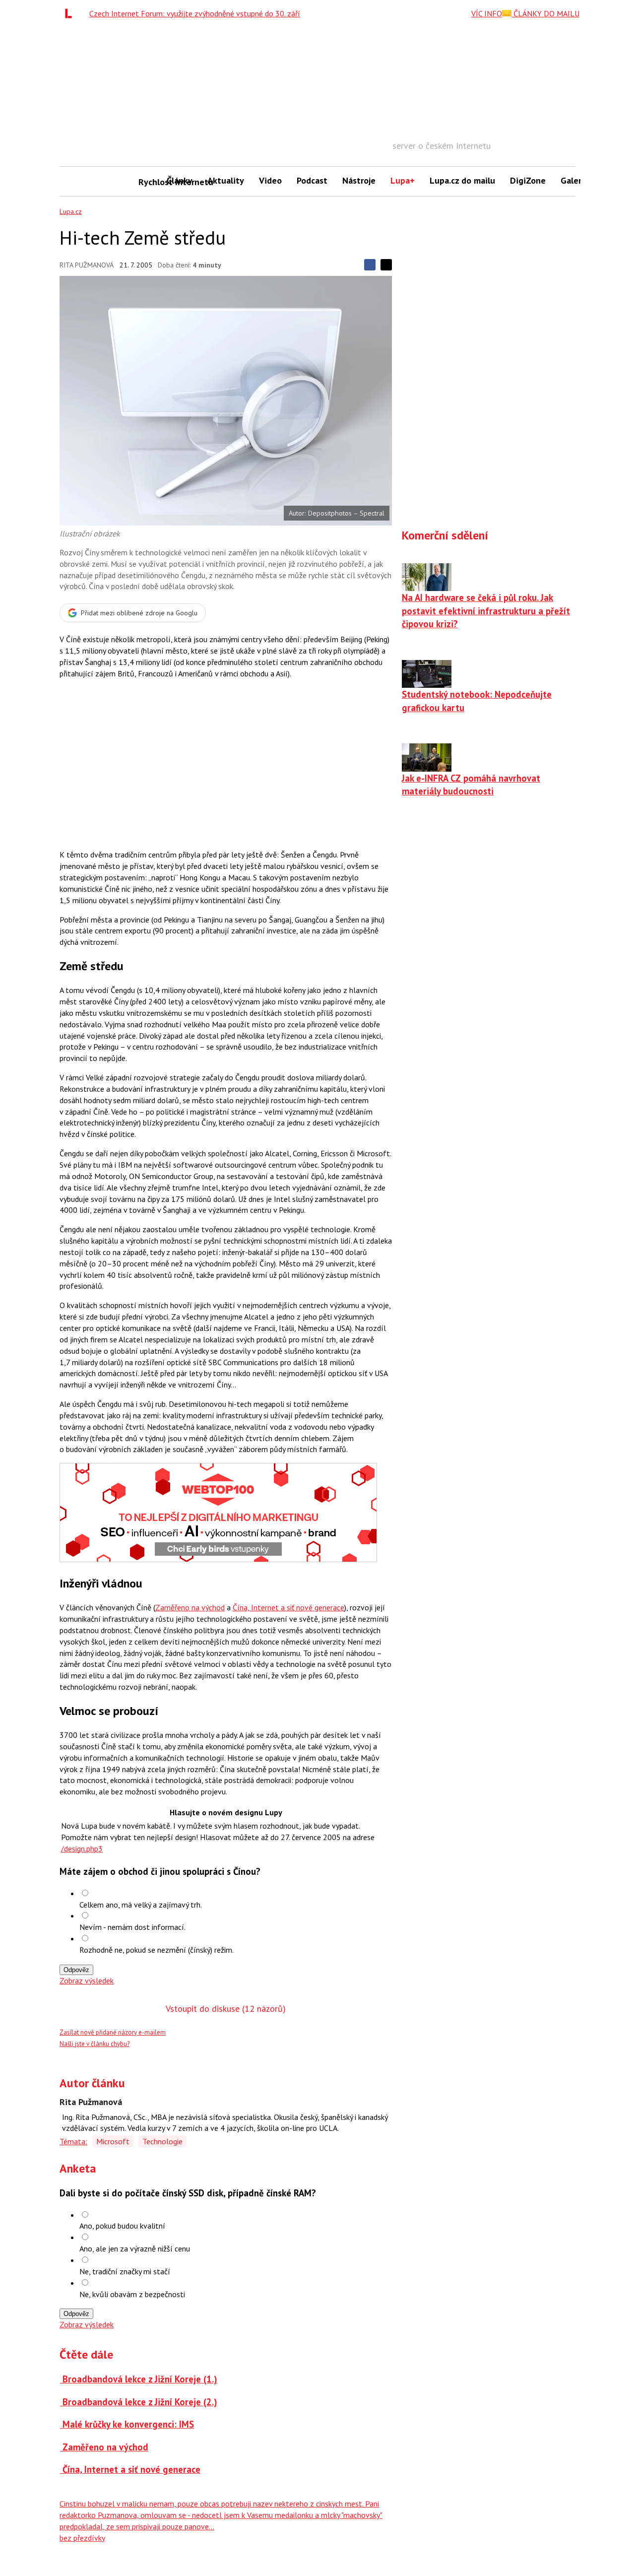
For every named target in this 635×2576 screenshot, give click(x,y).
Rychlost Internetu (149, 182)
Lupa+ (403, 180)
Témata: (73, 2141)
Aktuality (226, 180)
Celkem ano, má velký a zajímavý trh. (141, 1905)
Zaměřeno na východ (190, 1607)
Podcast (312, 180)
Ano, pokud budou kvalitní (122, 2226)
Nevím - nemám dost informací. (132, 1927)
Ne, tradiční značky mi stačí (125, 2271)
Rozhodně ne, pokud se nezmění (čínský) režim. (157, 1950)
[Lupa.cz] (71, 13)
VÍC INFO (487, 13)
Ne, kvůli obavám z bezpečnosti (132, 2294)
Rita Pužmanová (87, 265)
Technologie (162, 2141)
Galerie (575, 180)
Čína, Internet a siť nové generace (288, 1607)
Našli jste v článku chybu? (95, 2044)
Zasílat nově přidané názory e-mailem (113, 2032)
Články (180, 180)
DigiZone (528, 180)
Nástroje (359, 180)
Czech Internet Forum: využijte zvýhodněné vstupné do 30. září (195, 13)
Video (270, 180)
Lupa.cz (71, 211)
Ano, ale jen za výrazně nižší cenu (135, 2248)
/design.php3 (82, 1849)
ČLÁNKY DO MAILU (545, 13)
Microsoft (113, 2141)
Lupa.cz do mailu (462, 180)
